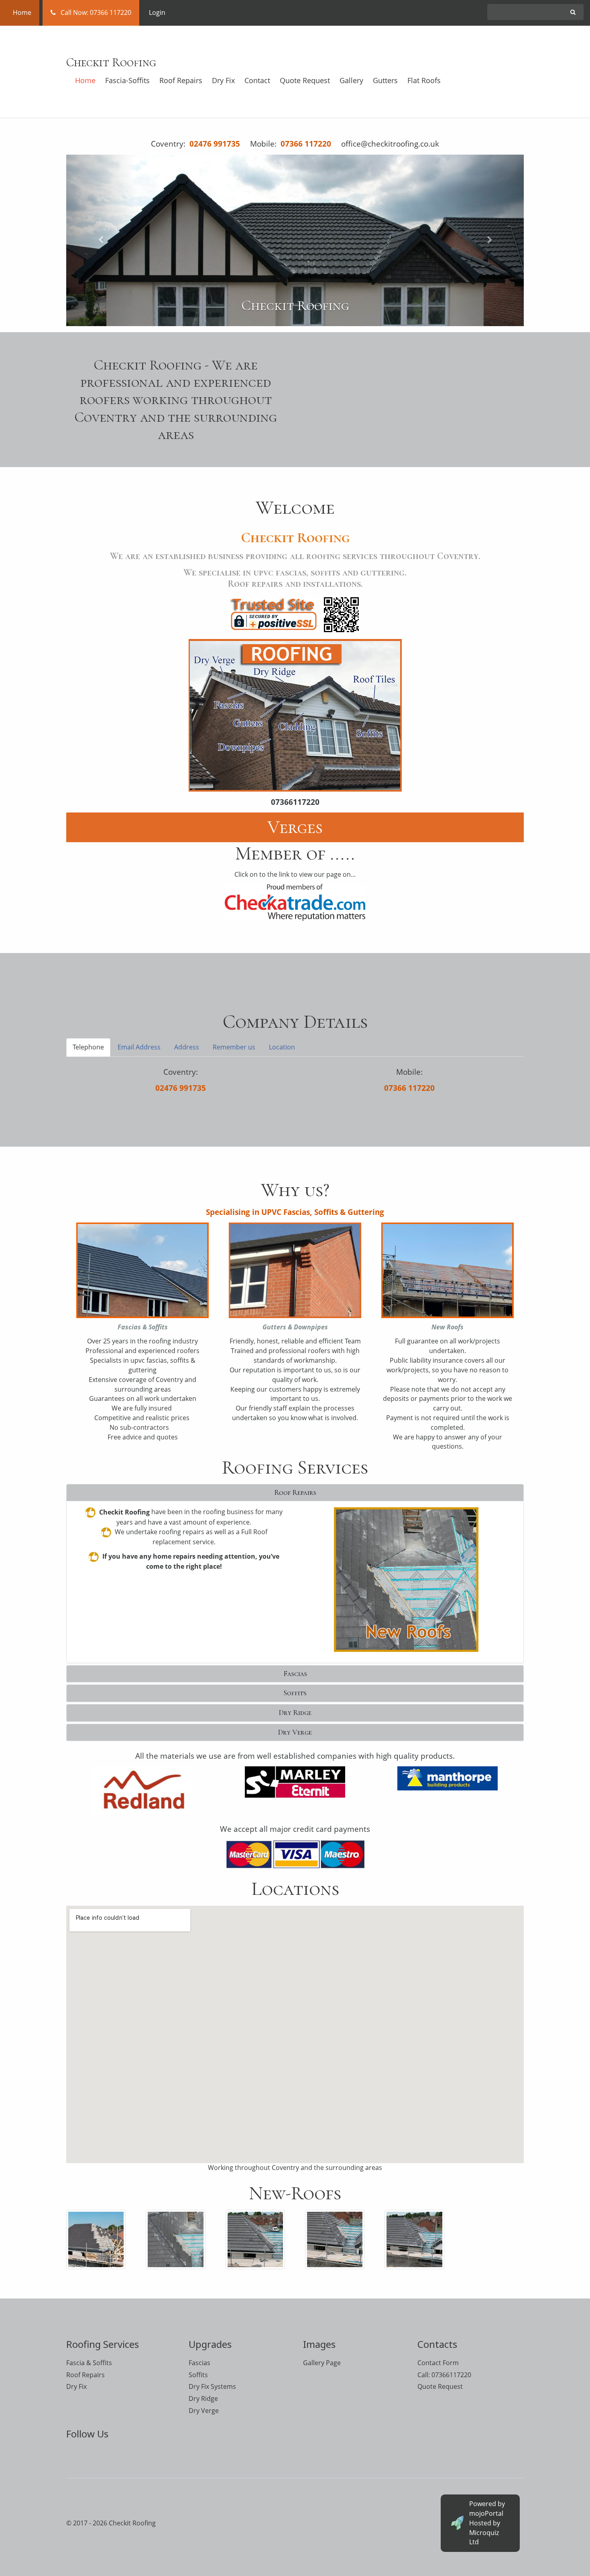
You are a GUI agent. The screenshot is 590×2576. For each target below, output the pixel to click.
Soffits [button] (295, 1693)
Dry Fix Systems (212, 2386)
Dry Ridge (203, 2398)
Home (20, 12)
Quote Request (305, 80)
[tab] (295, 1493)
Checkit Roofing (111, 62)
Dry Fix (223, 80)
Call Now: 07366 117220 (94, 12)
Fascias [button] (295, 1674)
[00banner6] (255, 2239)
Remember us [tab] (234, 1047)
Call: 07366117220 (444, 2375)
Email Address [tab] (139, 1047)
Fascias (199, 2363)
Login (157, 12)
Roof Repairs (181, 80)
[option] (295, 241)
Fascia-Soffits (127, 80)
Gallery (351, 80)
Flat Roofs (424, 80)
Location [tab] (282, 1047)
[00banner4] (175, 2239)
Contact (257, 80)
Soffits (198, 2375)
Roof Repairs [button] (295, 1492)
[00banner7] (335, 2239)
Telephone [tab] (88, 1047)
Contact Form (438, 2363)
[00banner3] (96, 2239)
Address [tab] (187, 1047)
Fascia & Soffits (89, 2363)
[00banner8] (414, 2239)
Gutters (385, 80)
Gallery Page (322, 2363)
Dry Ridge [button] (295, 1713)
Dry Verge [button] (295, 1732)
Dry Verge (204, 2411)
